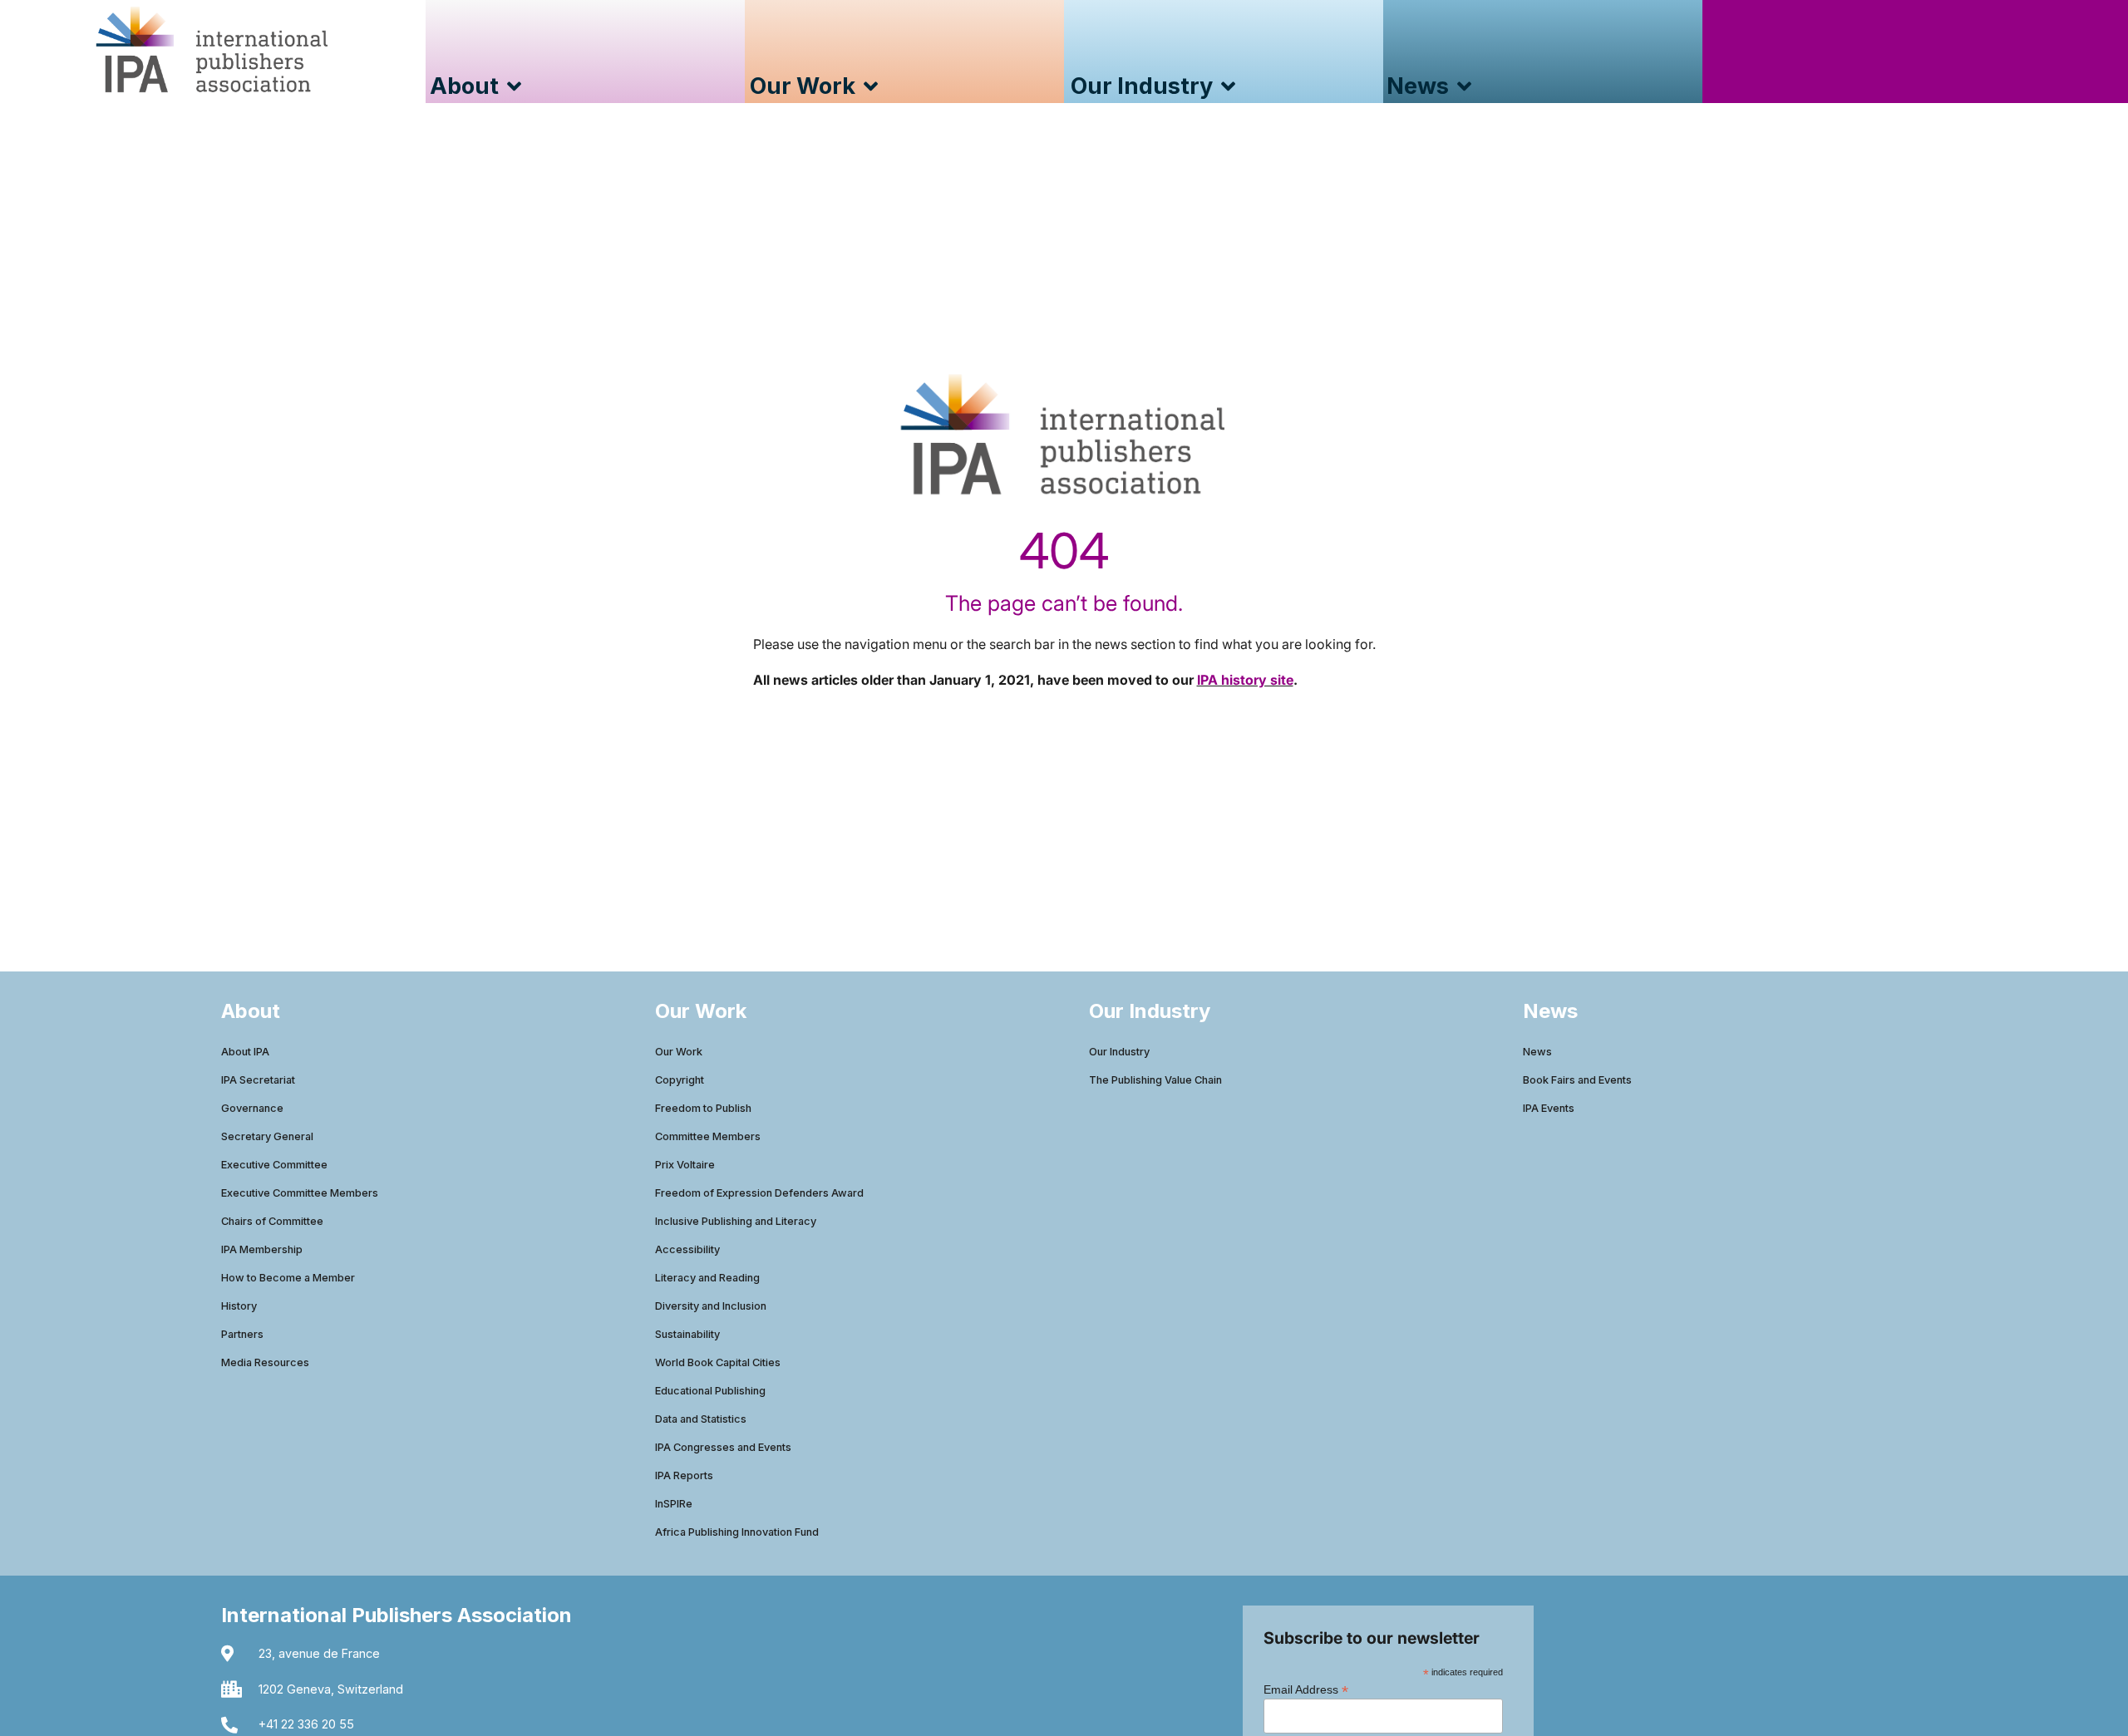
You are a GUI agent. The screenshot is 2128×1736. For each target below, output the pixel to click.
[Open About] (514, 87)
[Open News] (1464, 87)
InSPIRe (674, 1504)
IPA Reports (684, 1475)
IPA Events (1549, 1108)
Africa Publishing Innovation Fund (737, 1532)
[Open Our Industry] (1228, 87)
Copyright (680, 1080)
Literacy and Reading (707, 1278)
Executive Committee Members (300, 1193)
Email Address (1306, 1689)
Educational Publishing (710, 1391)
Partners (242, 1334)
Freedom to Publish (703, 1108)
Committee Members (708, 1136)
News (1537, 1052)
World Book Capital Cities (718, 1362)
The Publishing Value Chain (1155, 1080)
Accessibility (687, 1249)
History (239, 1306)
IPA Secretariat (258, 1080)
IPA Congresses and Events (723, 1447)
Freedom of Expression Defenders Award (759, 1193)
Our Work (679, 1052)
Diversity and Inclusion (711, 1306)
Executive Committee (274, 1165)
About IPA (245, 1052)
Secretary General (267, 1136)
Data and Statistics (701, 1419)
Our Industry (1119, 1052)
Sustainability (687, 1334)
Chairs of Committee (272, 1221)
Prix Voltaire (685, 1165)
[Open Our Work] (871, 87)
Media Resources (265, 1362)
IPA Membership (262, 1249)
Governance (252, 1108)
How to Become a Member (288, 1278)
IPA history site (1245, 680)
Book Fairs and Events (1577, 1080)
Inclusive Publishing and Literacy (736, 1221)
